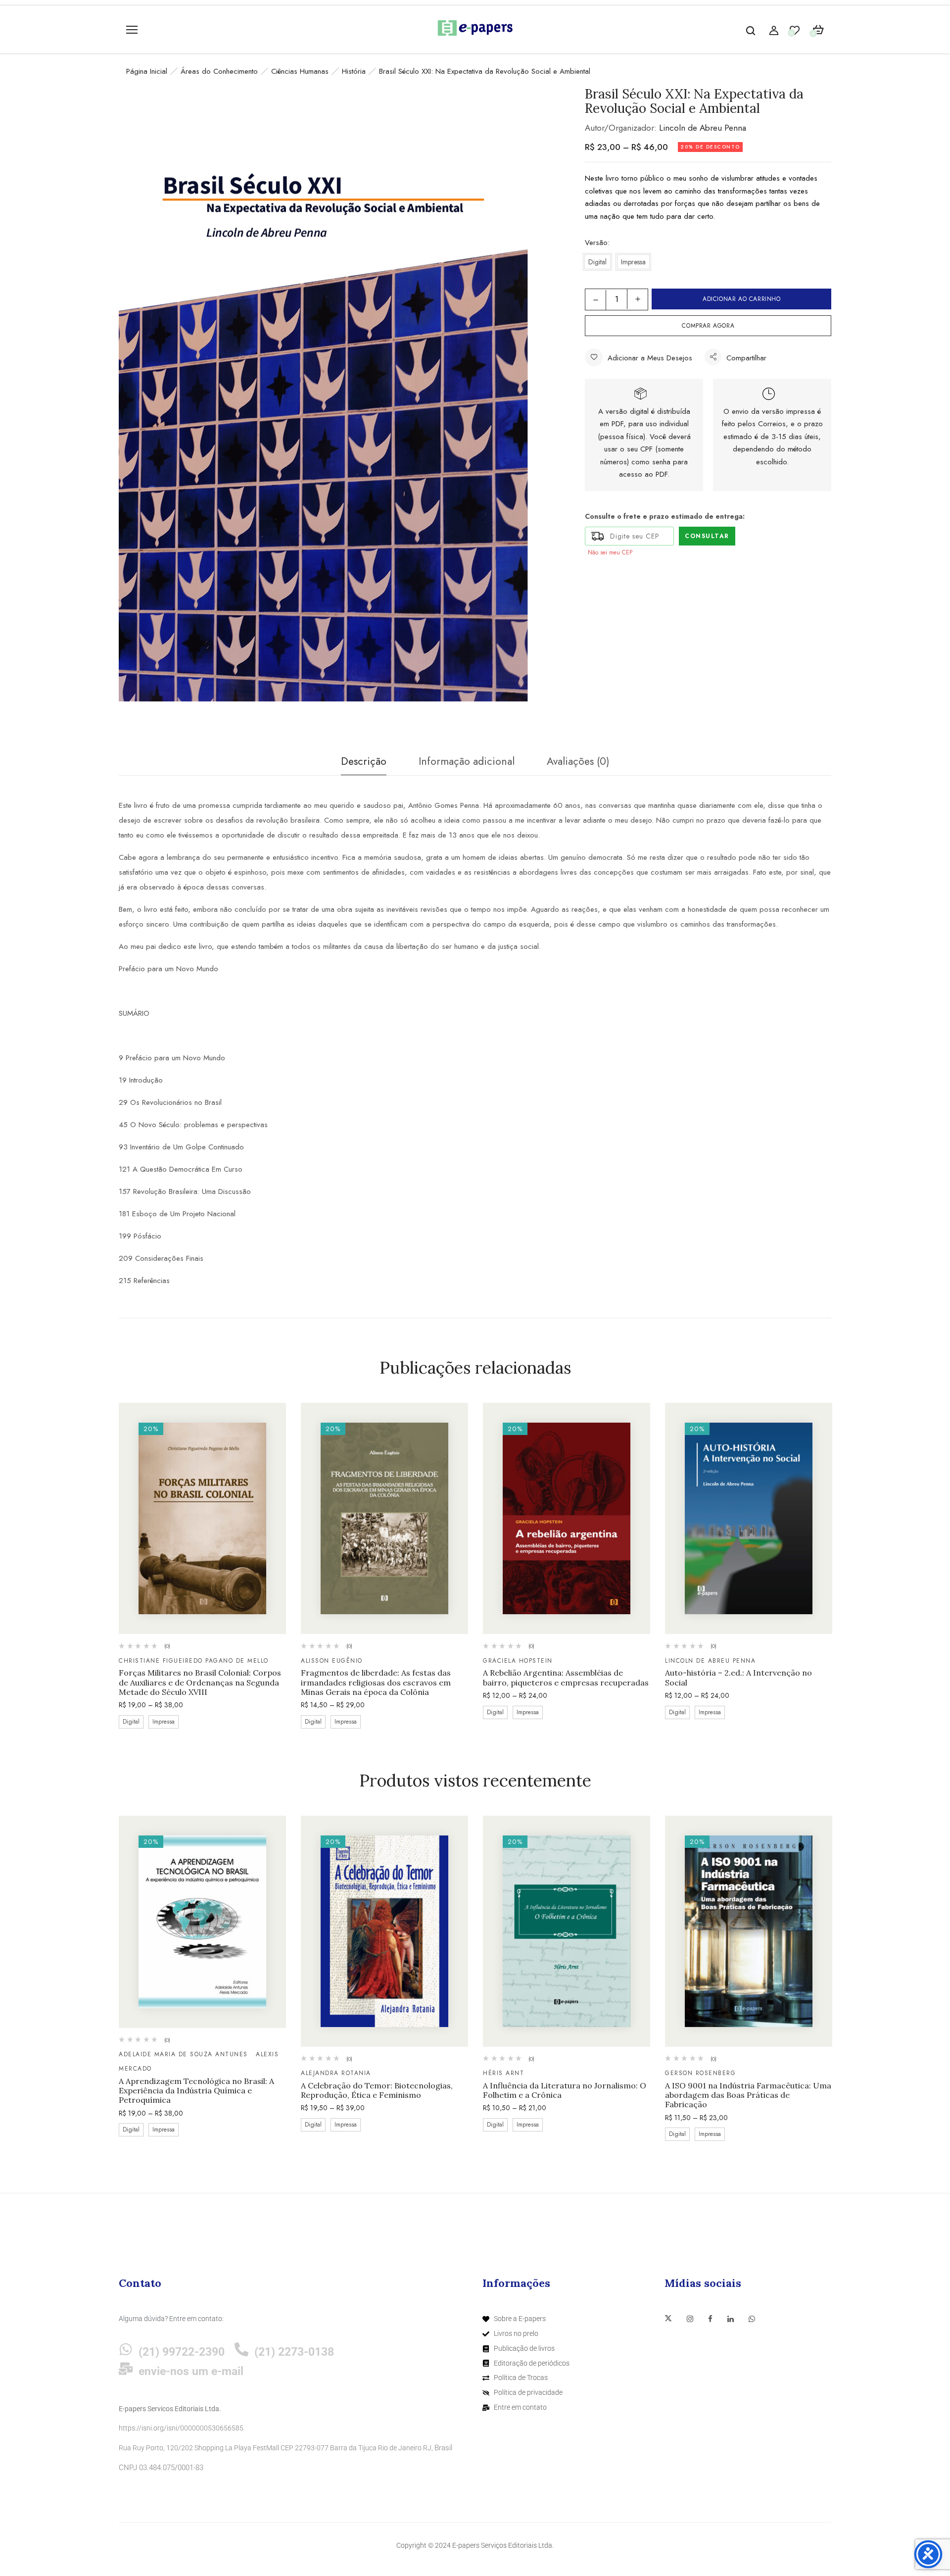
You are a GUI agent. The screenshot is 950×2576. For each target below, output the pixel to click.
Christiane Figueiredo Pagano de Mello (194, 1661)
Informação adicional (467, 761)
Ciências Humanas (300, 71)
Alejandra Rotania (336, 2073)
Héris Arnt (503, 2073)
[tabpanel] (202, 1567)
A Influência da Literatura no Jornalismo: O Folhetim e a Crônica (565, 2090)
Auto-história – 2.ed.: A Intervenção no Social (738, 1678)
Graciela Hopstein (518, 1661)
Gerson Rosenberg (700, 2073)
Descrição (364, 761)
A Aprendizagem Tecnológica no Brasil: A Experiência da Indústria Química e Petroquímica (196, 2091)
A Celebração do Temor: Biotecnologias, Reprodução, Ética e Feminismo (377, 2090)
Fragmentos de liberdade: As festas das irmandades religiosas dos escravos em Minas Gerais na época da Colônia (376, 1682)
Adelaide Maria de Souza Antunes (183, 2054)
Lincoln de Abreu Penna (703, 128)
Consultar (707, 536)
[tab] (364, 764)
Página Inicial (147, 71)
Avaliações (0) (578, 761)
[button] (818, 30)
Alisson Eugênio (332, 1661)
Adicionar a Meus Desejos (650, 358)
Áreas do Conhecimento (219, 71)
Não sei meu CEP (610, 552)
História (354, 71)
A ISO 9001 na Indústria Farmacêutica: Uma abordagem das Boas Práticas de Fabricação (748, 2095)
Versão (596, 243)
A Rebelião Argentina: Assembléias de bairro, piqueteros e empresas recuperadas (566, 1678)
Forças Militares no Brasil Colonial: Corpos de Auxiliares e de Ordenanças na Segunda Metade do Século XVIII (200, 1682)
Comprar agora (708, 326)
